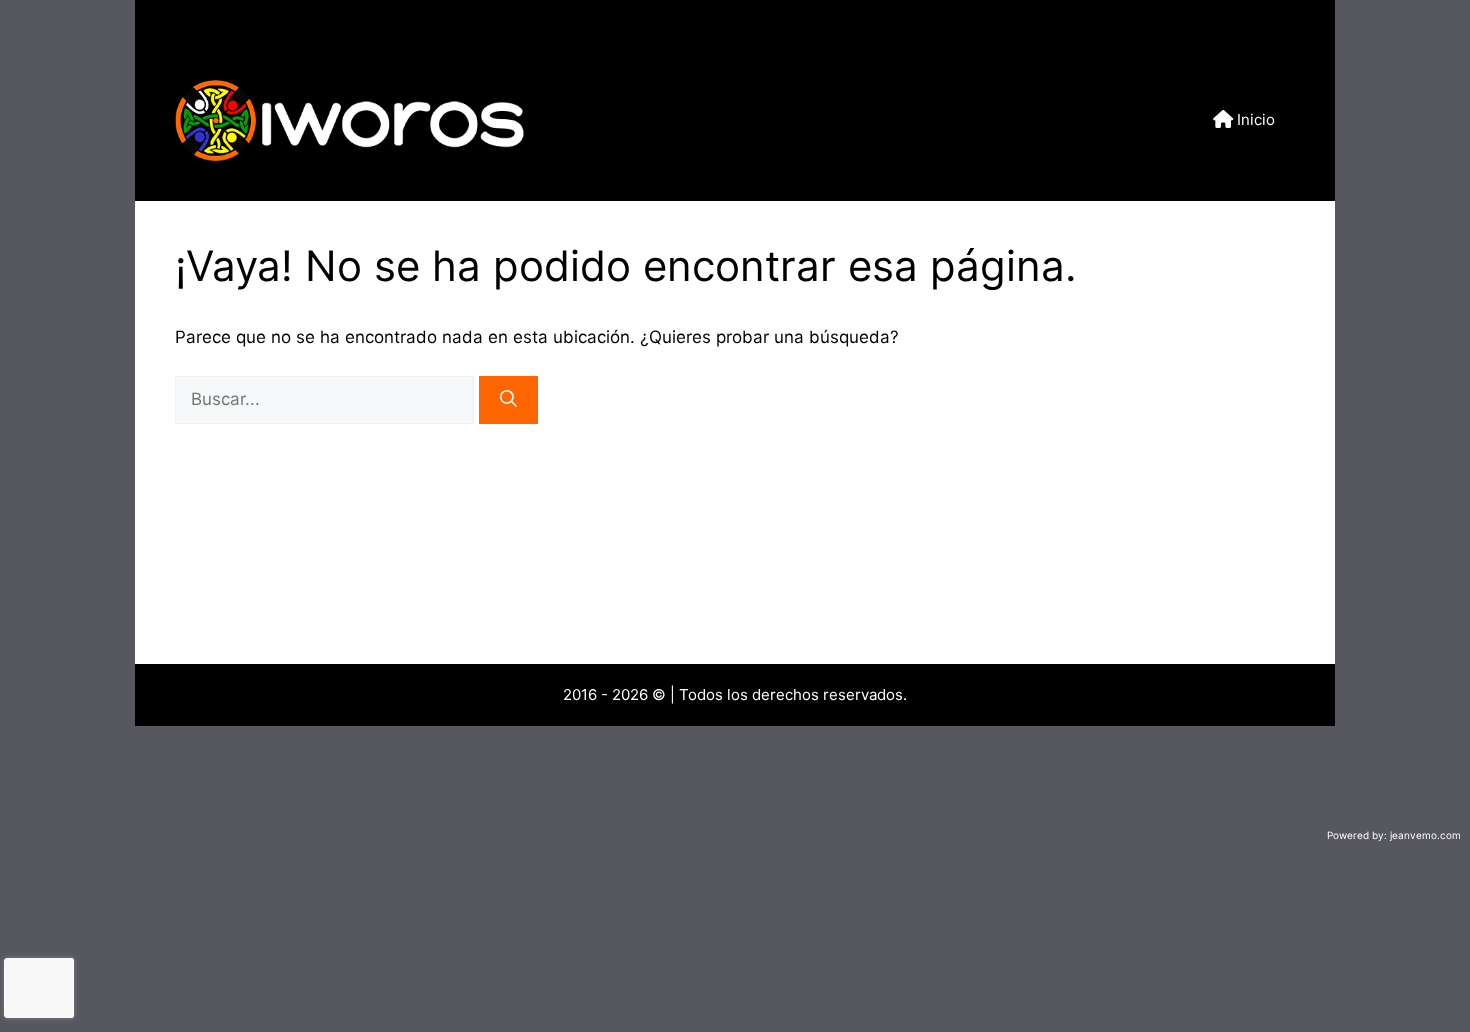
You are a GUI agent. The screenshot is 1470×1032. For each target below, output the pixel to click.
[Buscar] (508, 400)
